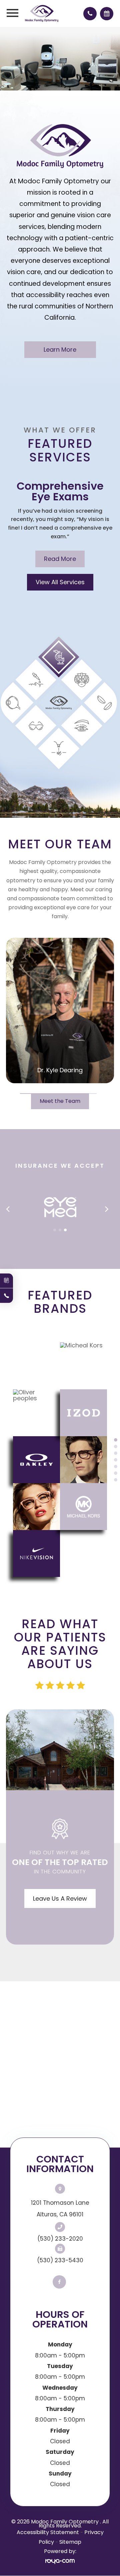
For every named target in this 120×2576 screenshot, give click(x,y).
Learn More (60, 349)
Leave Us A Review (60, 1898)
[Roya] (60, 2561)
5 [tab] (116, 1466)
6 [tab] (116, 1473)
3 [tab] (116, 1453)
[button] (55, 1230)
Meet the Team (60, 1101)
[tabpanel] (60, 1460)
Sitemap (70, 2542)
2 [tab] (116, 1447)
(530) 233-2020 (60, 2239)
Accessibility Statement (48, 2532)
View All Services (60, 582)
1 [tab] (116, 1440)
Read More (60, 559)
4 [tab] (116, 1460)
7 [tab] (116, 1480)
